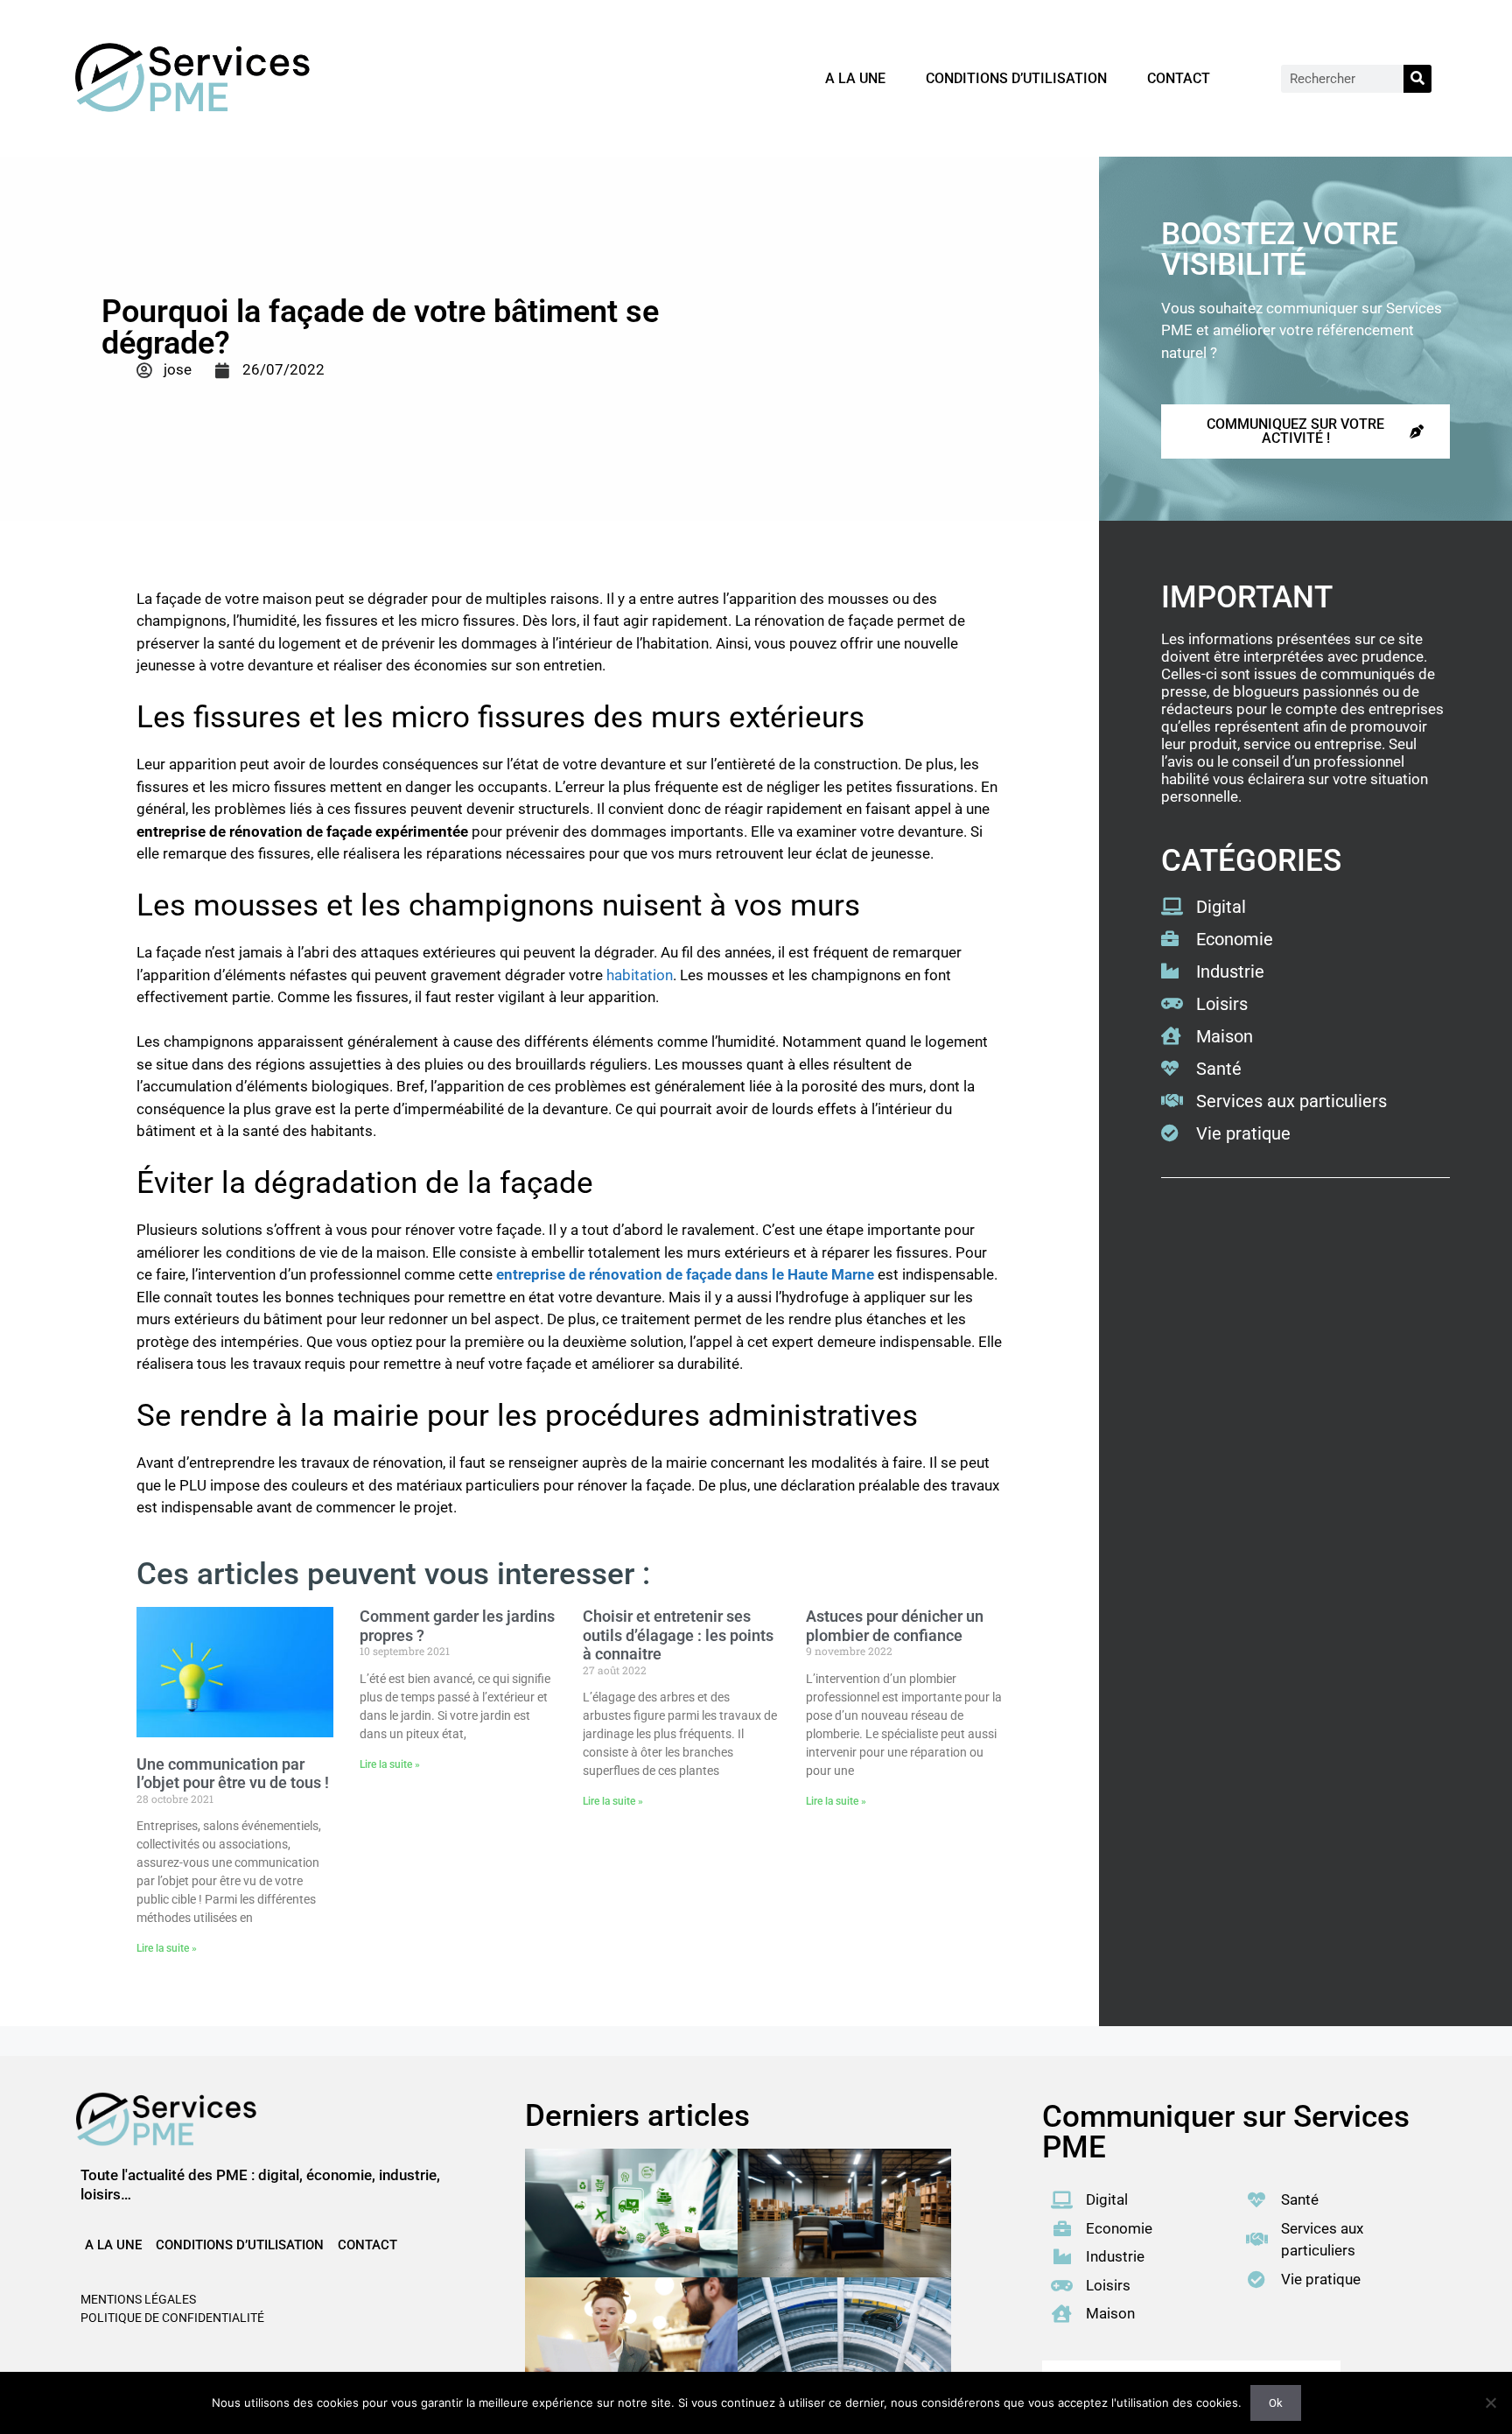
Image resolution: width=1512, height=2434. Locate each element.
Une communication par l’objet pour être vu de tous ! (233, 1774)
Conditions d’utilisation (1016, 78)
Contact (1179, 78)
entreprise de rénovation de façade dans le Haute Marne (685, 1274)
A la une (855, 78)
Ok (1276, 2403)
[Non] (1490, 2402)
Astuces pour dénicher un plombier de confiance (895, 1626)
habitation (640, 975)
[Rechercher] (1417, 79)
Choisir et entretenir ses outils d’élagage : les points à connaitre (678, 1635)
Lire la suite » (167, 1948)
